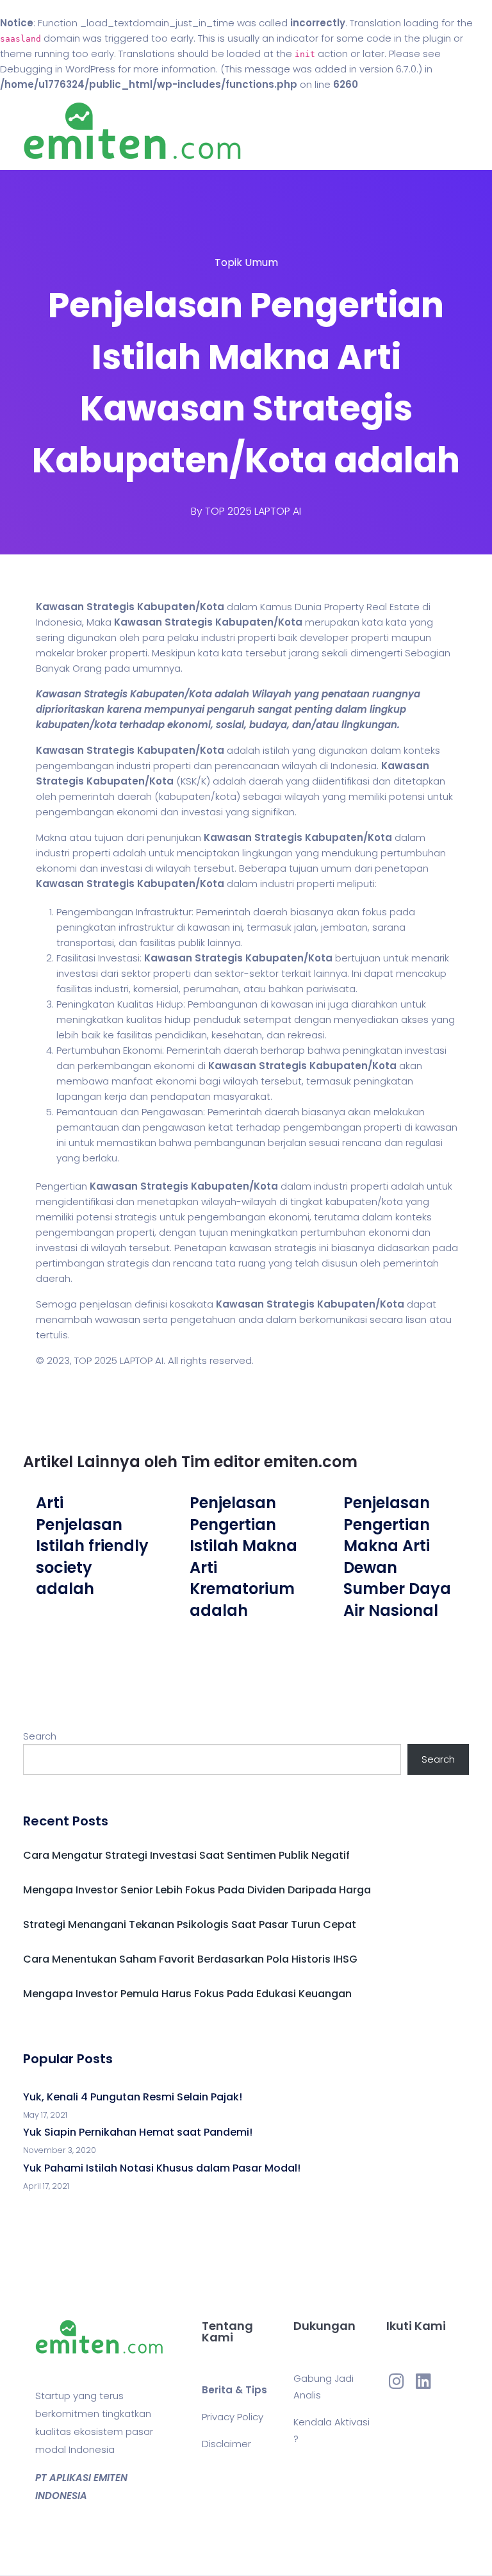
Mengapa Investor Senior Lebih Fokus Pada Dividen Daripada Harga (197, 1890)
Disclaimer (226, 2444)
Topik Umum (246, 262)
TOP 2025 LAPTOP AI (253, 511)
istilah (276, 750)
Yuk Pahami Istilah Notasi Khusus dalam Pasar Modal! (162, 2168)
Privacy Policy (233, 2417)
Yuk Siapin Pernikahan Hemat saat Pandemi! (138, 2132)
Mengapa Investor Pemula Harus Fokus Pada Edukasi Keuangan (187, 1994)
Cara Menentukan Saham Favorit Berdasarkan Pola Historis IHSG (190, 1959)
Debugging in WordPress (58, 69)
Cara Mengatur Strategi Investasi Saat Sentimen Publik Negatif (186, 1855)
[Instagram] (397, 2381)
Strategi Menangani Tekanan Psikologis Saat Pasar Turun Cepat (190, 1924)
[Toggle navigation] (461, 131)
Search (40, 1736)
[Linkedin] (423, 2381)
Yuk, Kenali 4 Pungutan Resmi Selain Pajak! (133, 2097)
